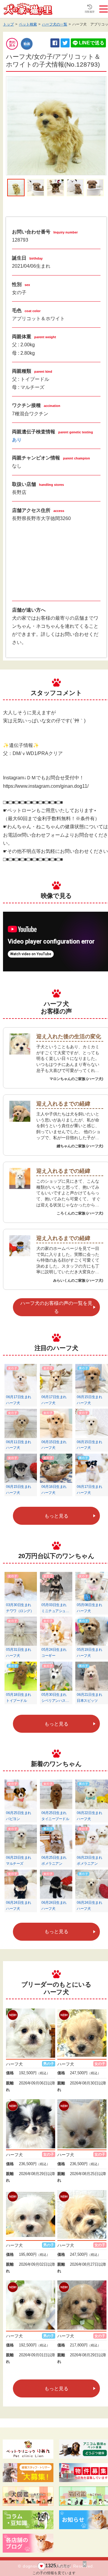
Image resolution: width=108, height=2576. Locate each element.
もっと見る (56, 1516)
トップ (8, 24)
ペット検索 (28, 24)
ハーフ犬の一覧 (55, 24)
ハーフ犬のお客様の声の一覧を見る (56, 1307)
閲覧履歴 (90, 12)
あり (17, 440)
